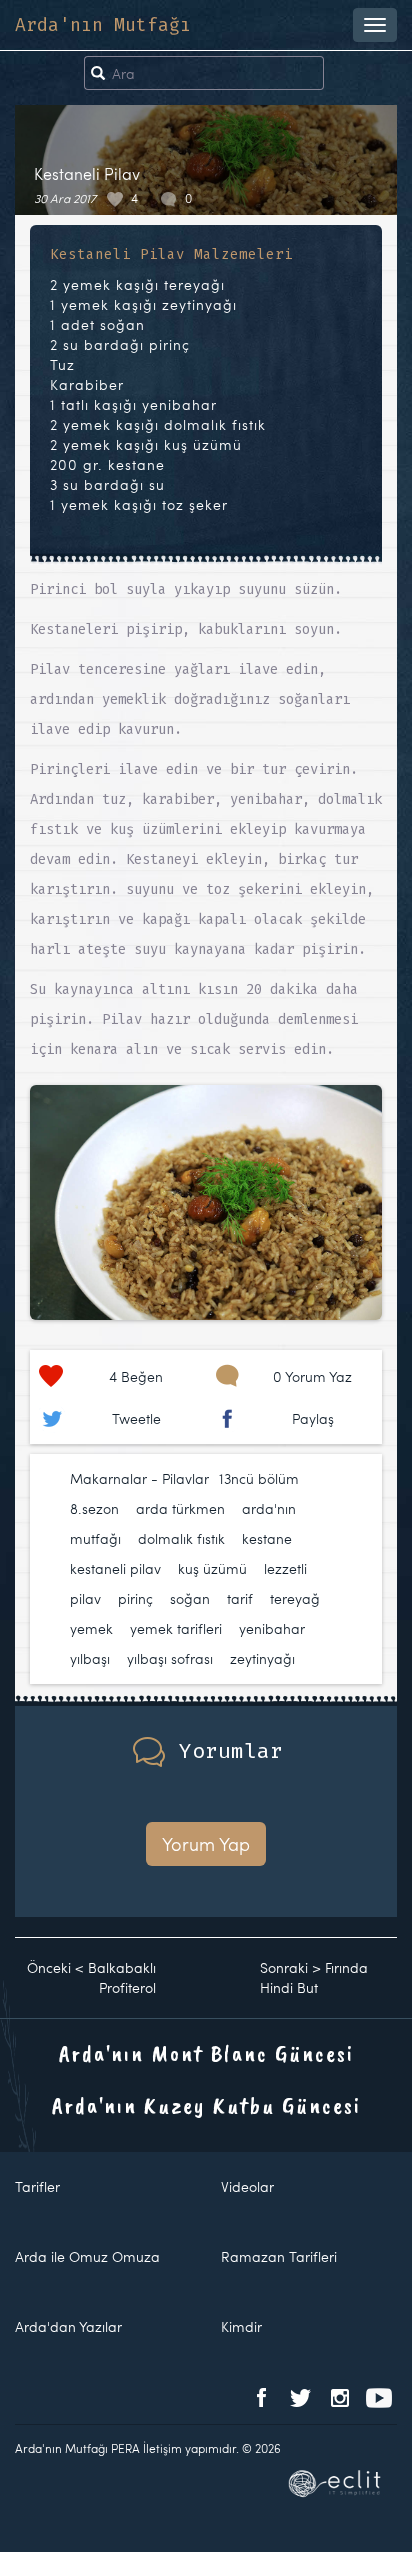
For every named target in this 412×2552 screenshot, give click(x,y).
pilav (85, 1598)
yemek (91, 1628)
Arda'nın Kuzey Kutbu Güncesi (206, 2105)
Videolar (247, 2186)
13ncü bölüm (259, 1478)
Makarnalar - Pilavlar (139, 1478)
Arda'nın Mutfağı (103, 25)
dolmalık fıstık (181, 1538)
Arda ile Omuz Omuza (87, 2256)
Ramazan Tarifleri (279, 2256)
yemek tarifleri (176, 1628)
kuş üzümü (212, 1568)
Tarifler (37, 2186)
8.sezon (94, 1508)
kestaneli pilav (115, 1568)
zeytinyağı (262, 1658)
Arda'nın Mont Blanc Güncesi (206, 2053)
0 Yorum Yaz (312, 1376)
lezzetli (285, 1568)
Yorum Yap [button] (206, 1843)
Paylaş (313, 1418)
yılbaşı (90, 1658)
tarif (240, 1598)
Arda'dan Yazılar (68, 2326)
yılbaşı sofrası (170, 1658)
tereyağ (295, 1598)
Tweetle (136, 1418)
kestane (267, 1538)
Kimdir (241, 2326)
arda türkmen (180, 1508)
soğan (190, 1598)
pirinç (135, 1598)
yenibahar (272, 1628)
